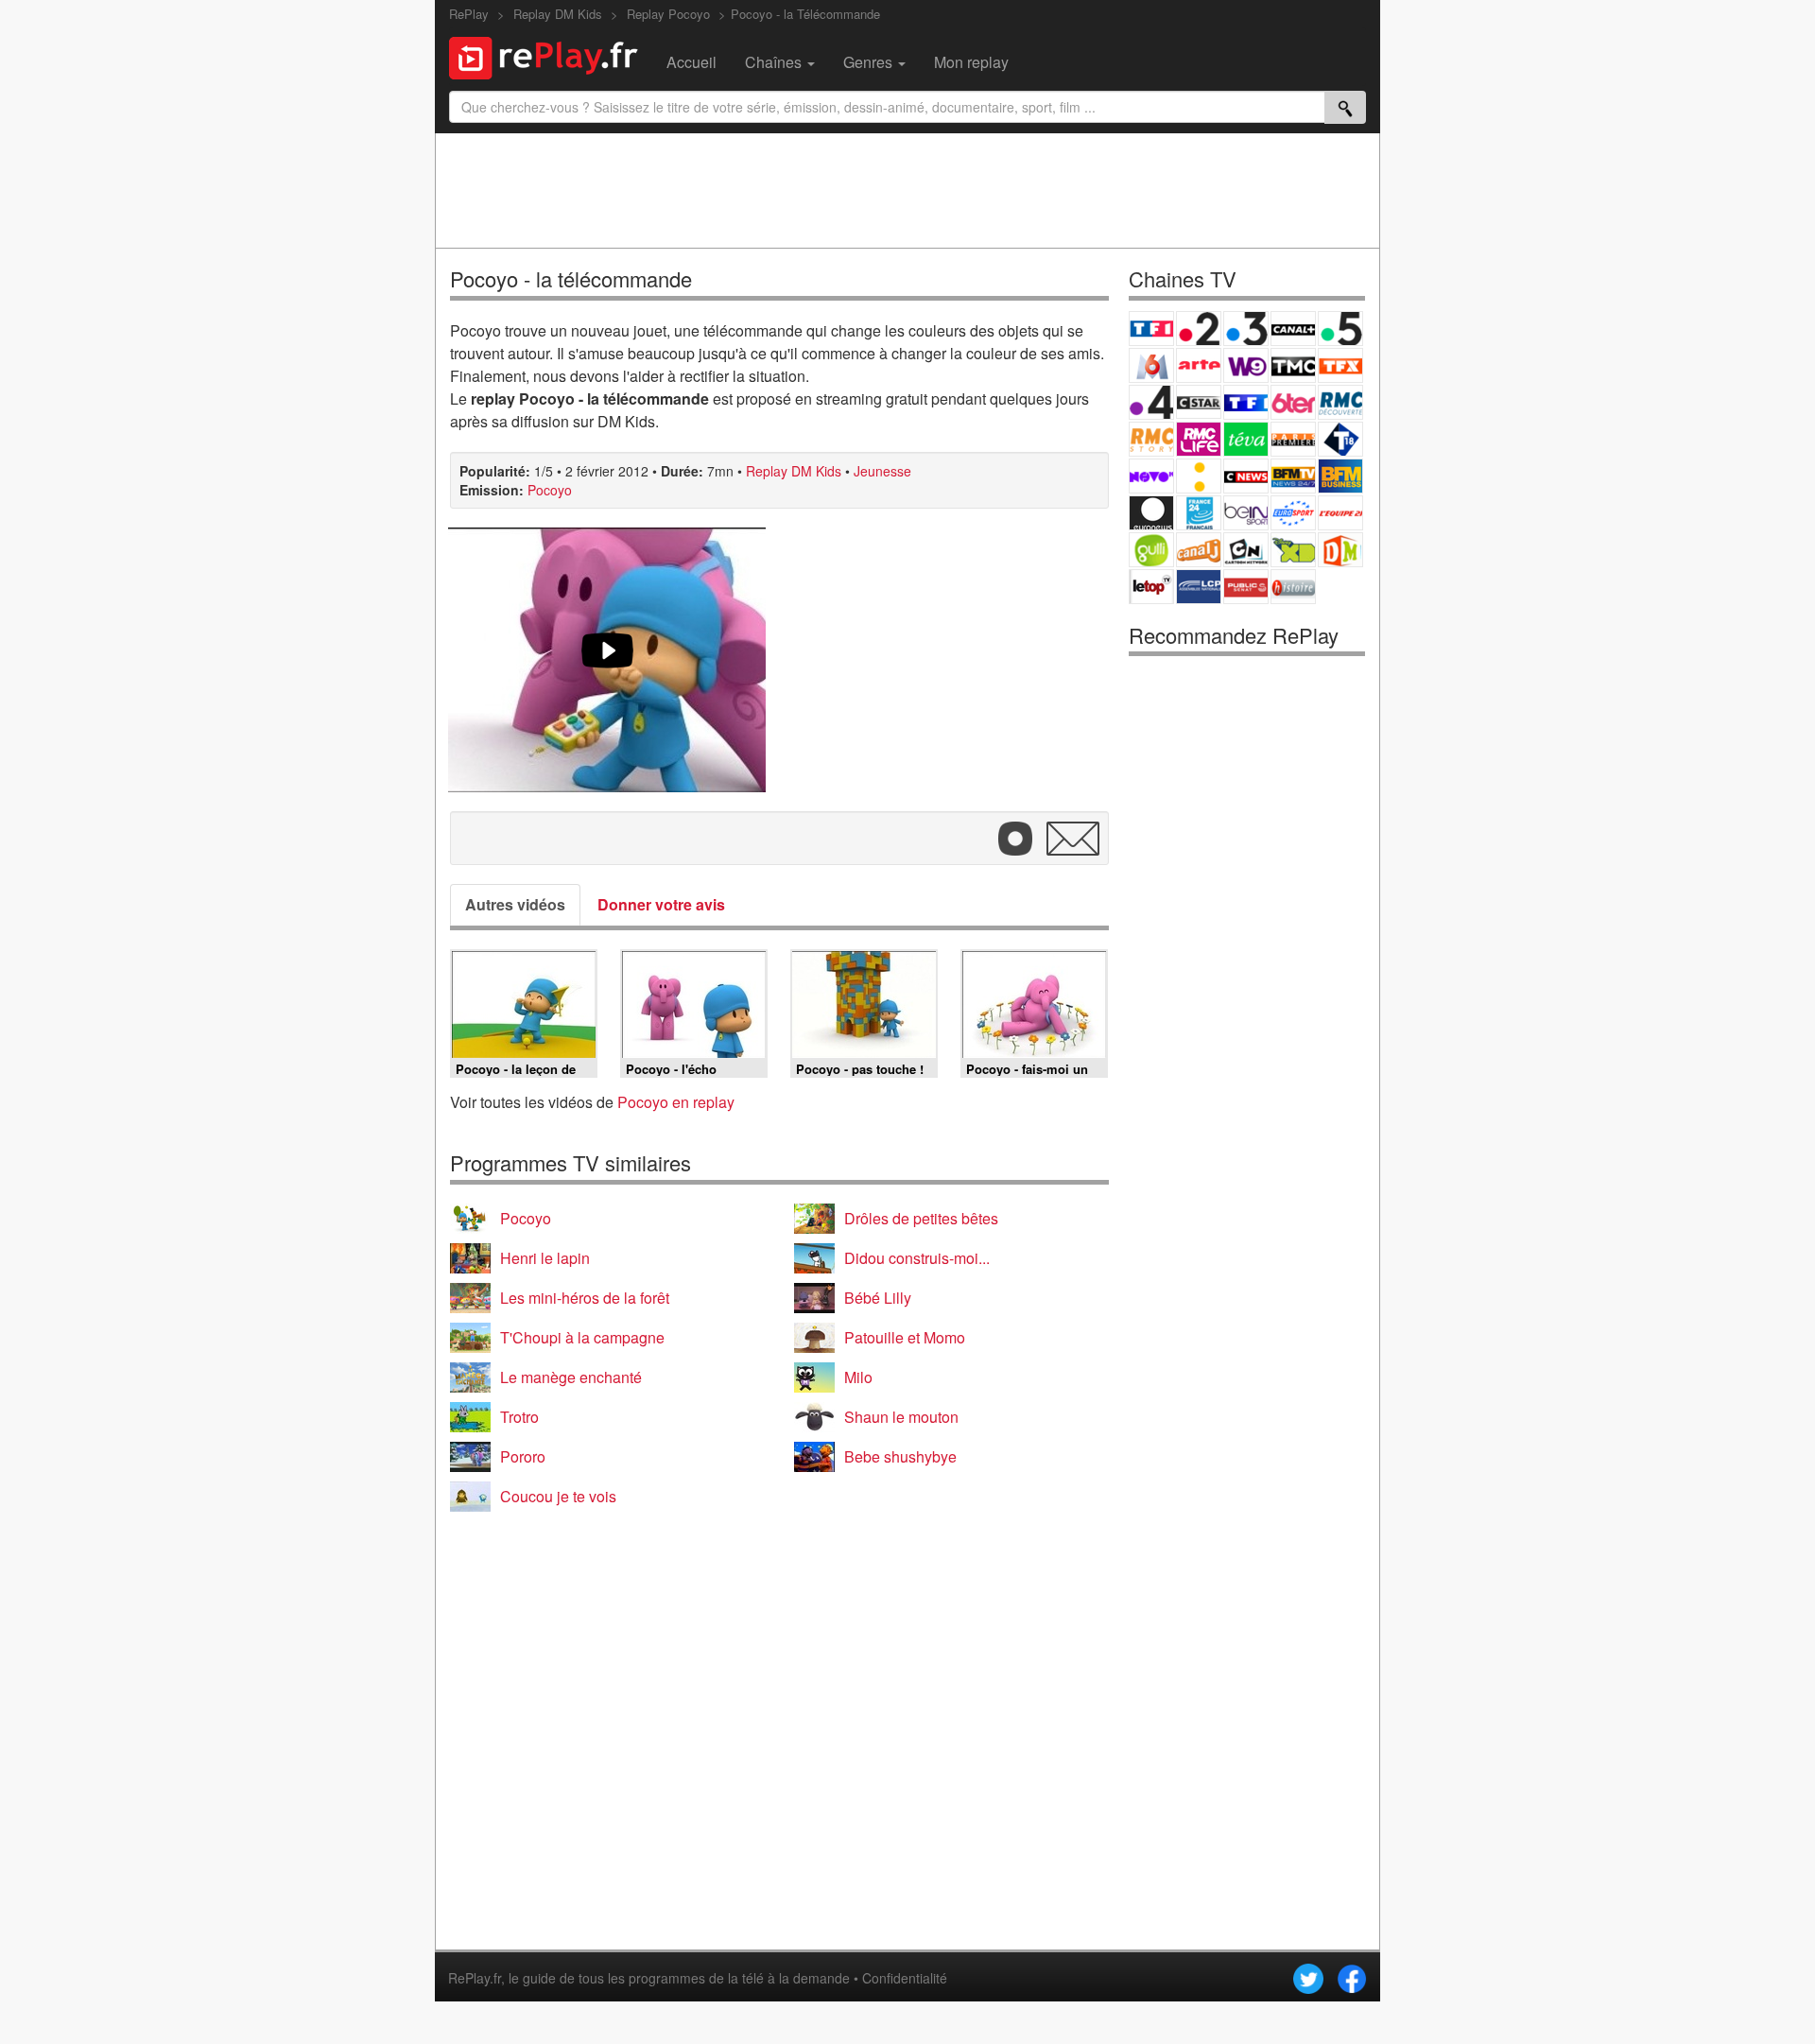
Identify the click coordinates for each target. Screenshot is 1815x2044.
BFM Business (1340, 476)
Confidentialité (905, 1978)
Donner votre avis (661, 904)
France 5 (1340, 329)
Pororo (523, 1456)
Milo (858, 1377)
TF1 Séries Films (1246, 402)
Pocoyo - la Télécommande (805, 14)
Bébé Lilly (878, 1298)
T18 (1340, 439)
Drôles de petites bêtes (921, 1218)
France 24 (1199, 513)
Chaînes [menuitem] (775, 62)
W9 (1246, 365)
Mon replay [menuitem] (971, 62)
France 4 (1151, 402)
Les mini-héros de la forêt (585, 1298)
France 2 (1199, 329)
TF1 (1151, 329)
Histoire (1293, 587)
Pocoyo (550, 490)
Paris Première (1293, 439)
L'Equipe (1340, 513)
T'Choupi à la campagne (582, 1337)
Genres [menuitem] (870, 62)
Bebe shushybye (900, 1456)
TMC (1293, 365)
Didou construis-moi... (917, 1258)
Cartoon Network (1246, 550)
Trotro (519, 1417)
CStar (1199, 402)
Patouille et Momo (905, 1337)
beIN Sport (1246, 513)
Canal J (1199, 550)
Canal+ (1293, 329)
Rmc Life (1199, 439)
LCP (1199, 587)
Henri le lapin (545, 1258)
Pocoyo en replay (676, 1102)
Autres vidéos (515, 904)
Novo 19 (1151, 476)
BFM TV (1293, 476)
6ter (1293, 402)
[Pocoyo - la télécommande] (607, 660)
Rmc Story (1151, 439)
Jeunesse (882, 471)
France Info (1199, 476)
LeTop (1151, 587)
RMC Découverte (1340, 402)
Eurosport (1293, 513)
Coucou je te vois (558, 1496)
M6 (1151, 365)
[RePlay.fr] (551, 56)
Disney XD (1293, 550)
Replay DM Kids (794, 471)
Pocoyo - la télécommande (571, 278)
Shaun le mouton (901, 1417)
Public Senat (1246, 587)
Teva (1246, 439)
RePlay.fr (475, 1978)
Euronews (1151, 513)
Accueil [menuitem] (691, 62)
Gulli (1151, 550)
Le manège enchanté (571, 1377)
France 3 (1246, 329)
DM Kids (1340, 550)
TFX (1340, 365)
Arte (1199, 365)
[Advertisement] (907, 190)
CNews (1246, 476)
